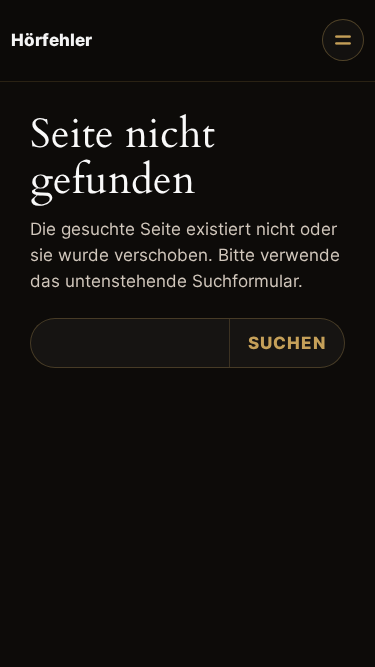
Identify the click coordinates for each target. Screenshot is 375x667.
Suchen (287, 343)
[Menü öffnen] (343, 40)
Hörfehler (51, 40)
